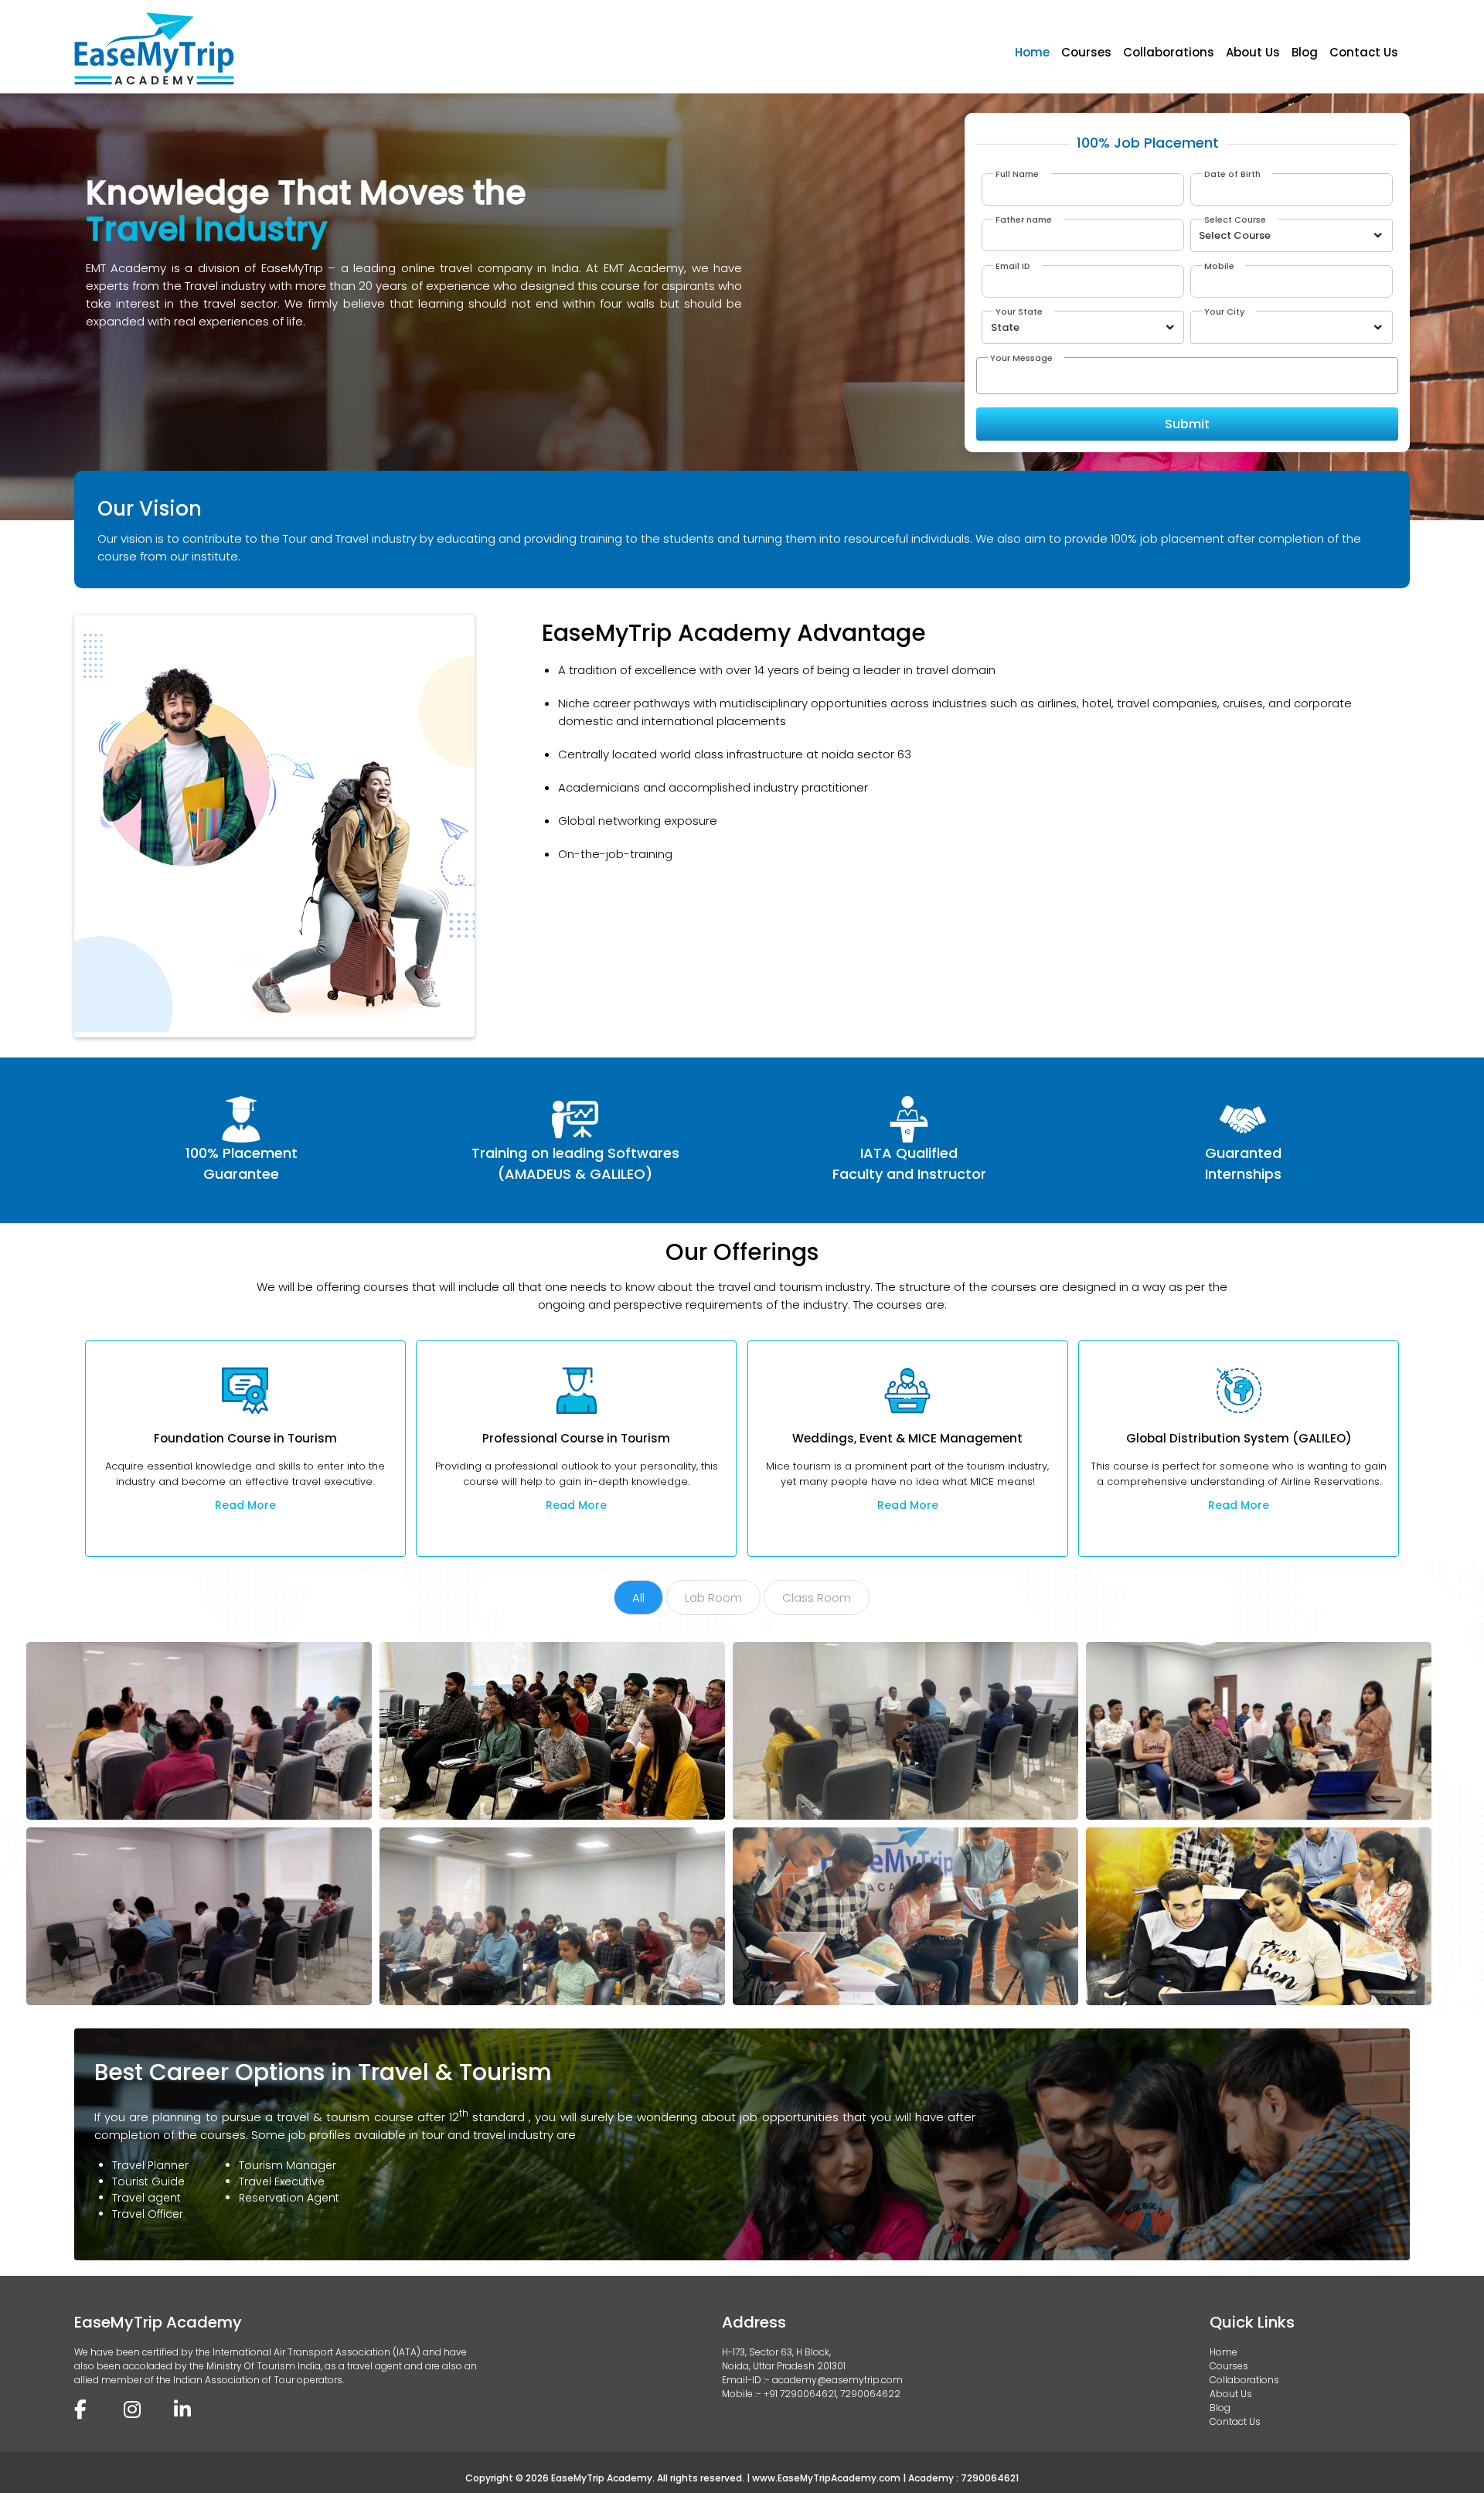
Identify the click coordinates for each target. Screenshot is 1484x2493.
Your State (1019, 312)
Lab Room (713, 1597)
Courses (1086, 52)
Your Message (1021, 358)
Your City (1224, 312)
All (638, 1597)
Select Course (1235, 220)
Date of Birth (1232, 174)
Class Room (817, 1597)
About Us (1253, 52)
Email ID (1013, 266)
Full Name (1017, 174)
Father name (1024, 220)
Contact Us (1364, 52)
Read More (245, 1505)
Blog (1305, 52)
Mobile (1219, 266)
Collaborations (1169, 52)
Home (1032, 52)
